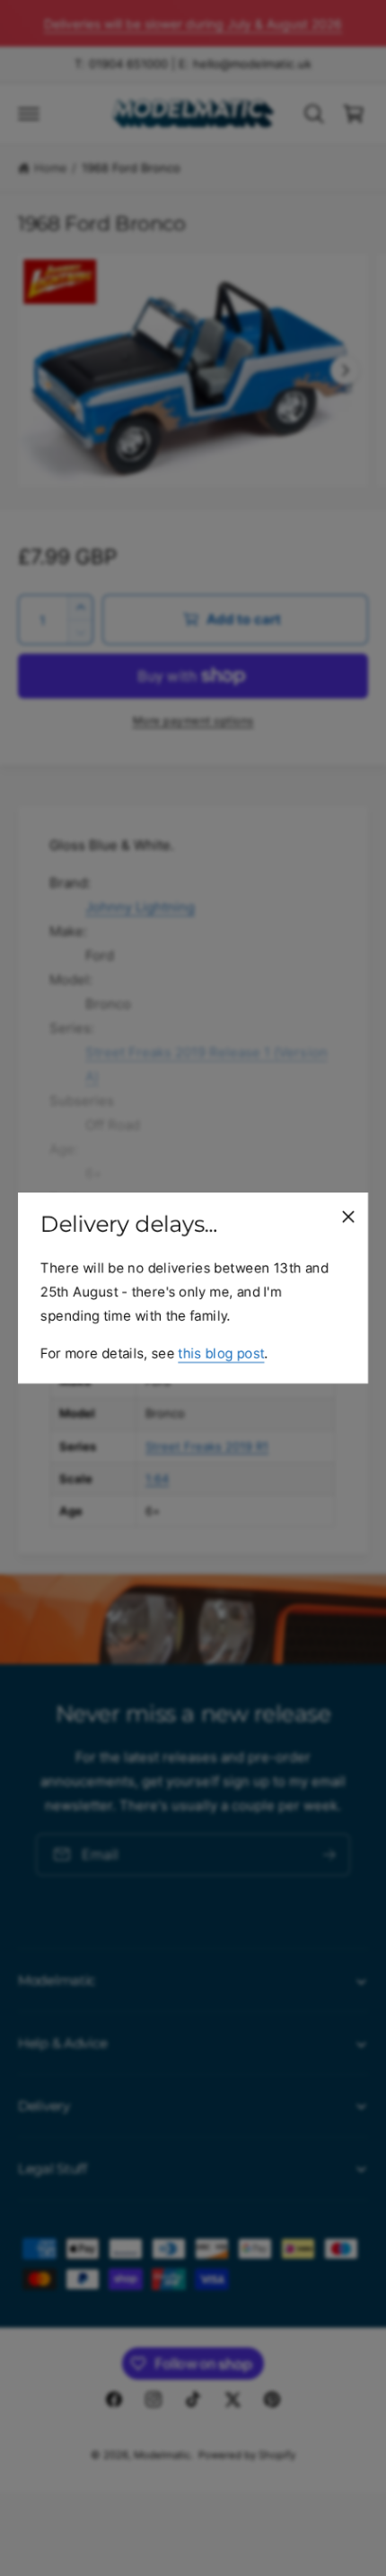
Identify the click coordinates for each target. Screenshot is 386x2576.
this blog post (221, 1353)
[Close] (348, 1217)
